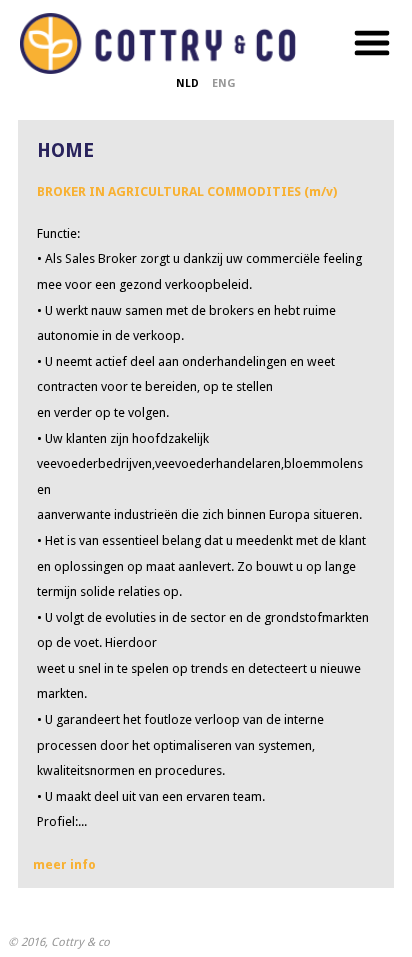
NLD (187, 83)
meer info (64, 864)
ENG (224, 83)
